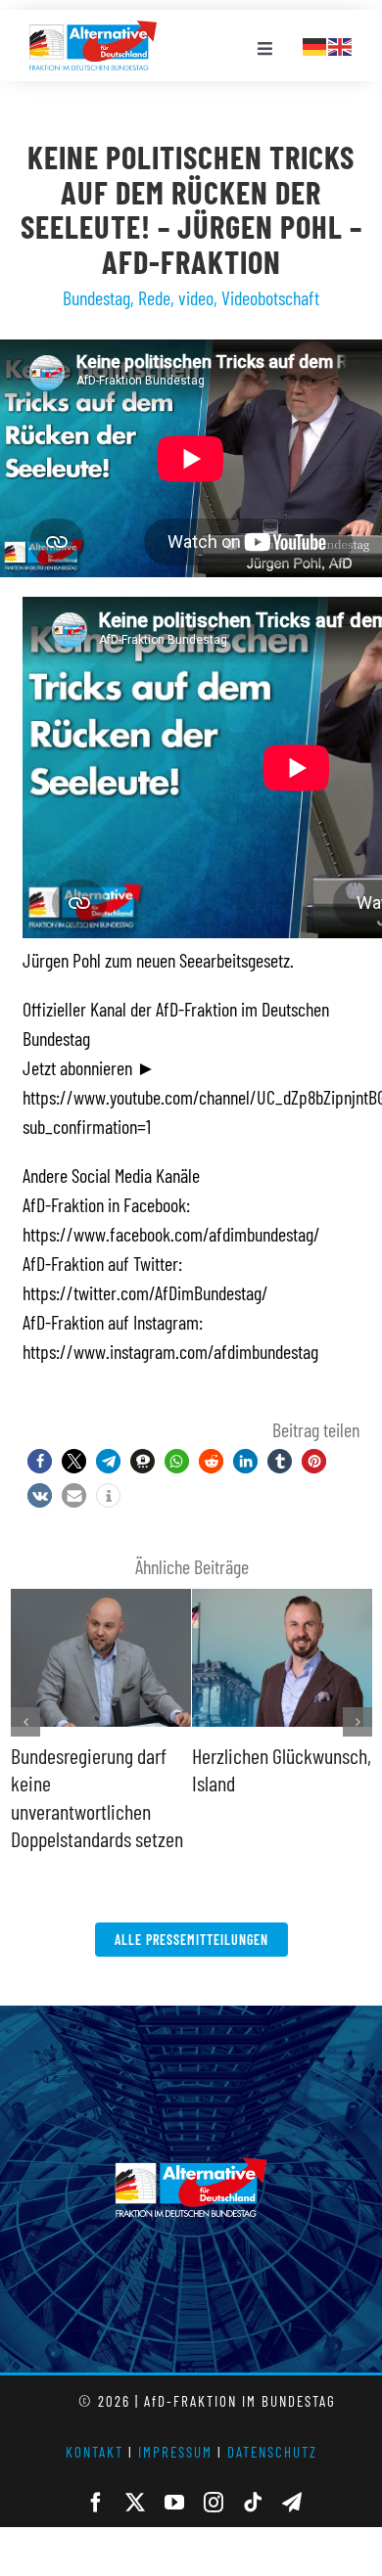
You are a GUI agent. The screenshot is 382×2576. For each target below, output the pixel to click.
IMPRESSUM (175, 2452)
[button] (40, 1461)
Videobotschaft (270, 297)
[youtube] (174, 2503)
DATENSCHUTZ (272, 2452)
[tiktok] (253, 2503)
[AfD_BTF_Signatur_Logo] (93, 30)
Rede (154, 297)
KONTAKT (95, 2452)
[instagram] (214, 2503)
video (196, 297)
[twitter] (135, 2503)
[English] (341, 44)
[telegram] (292, 2503)
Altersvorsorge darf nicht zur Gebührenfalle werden (100, 1783)
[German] (315, 44)
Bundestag (96, 297)
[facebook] (96, 2503)
